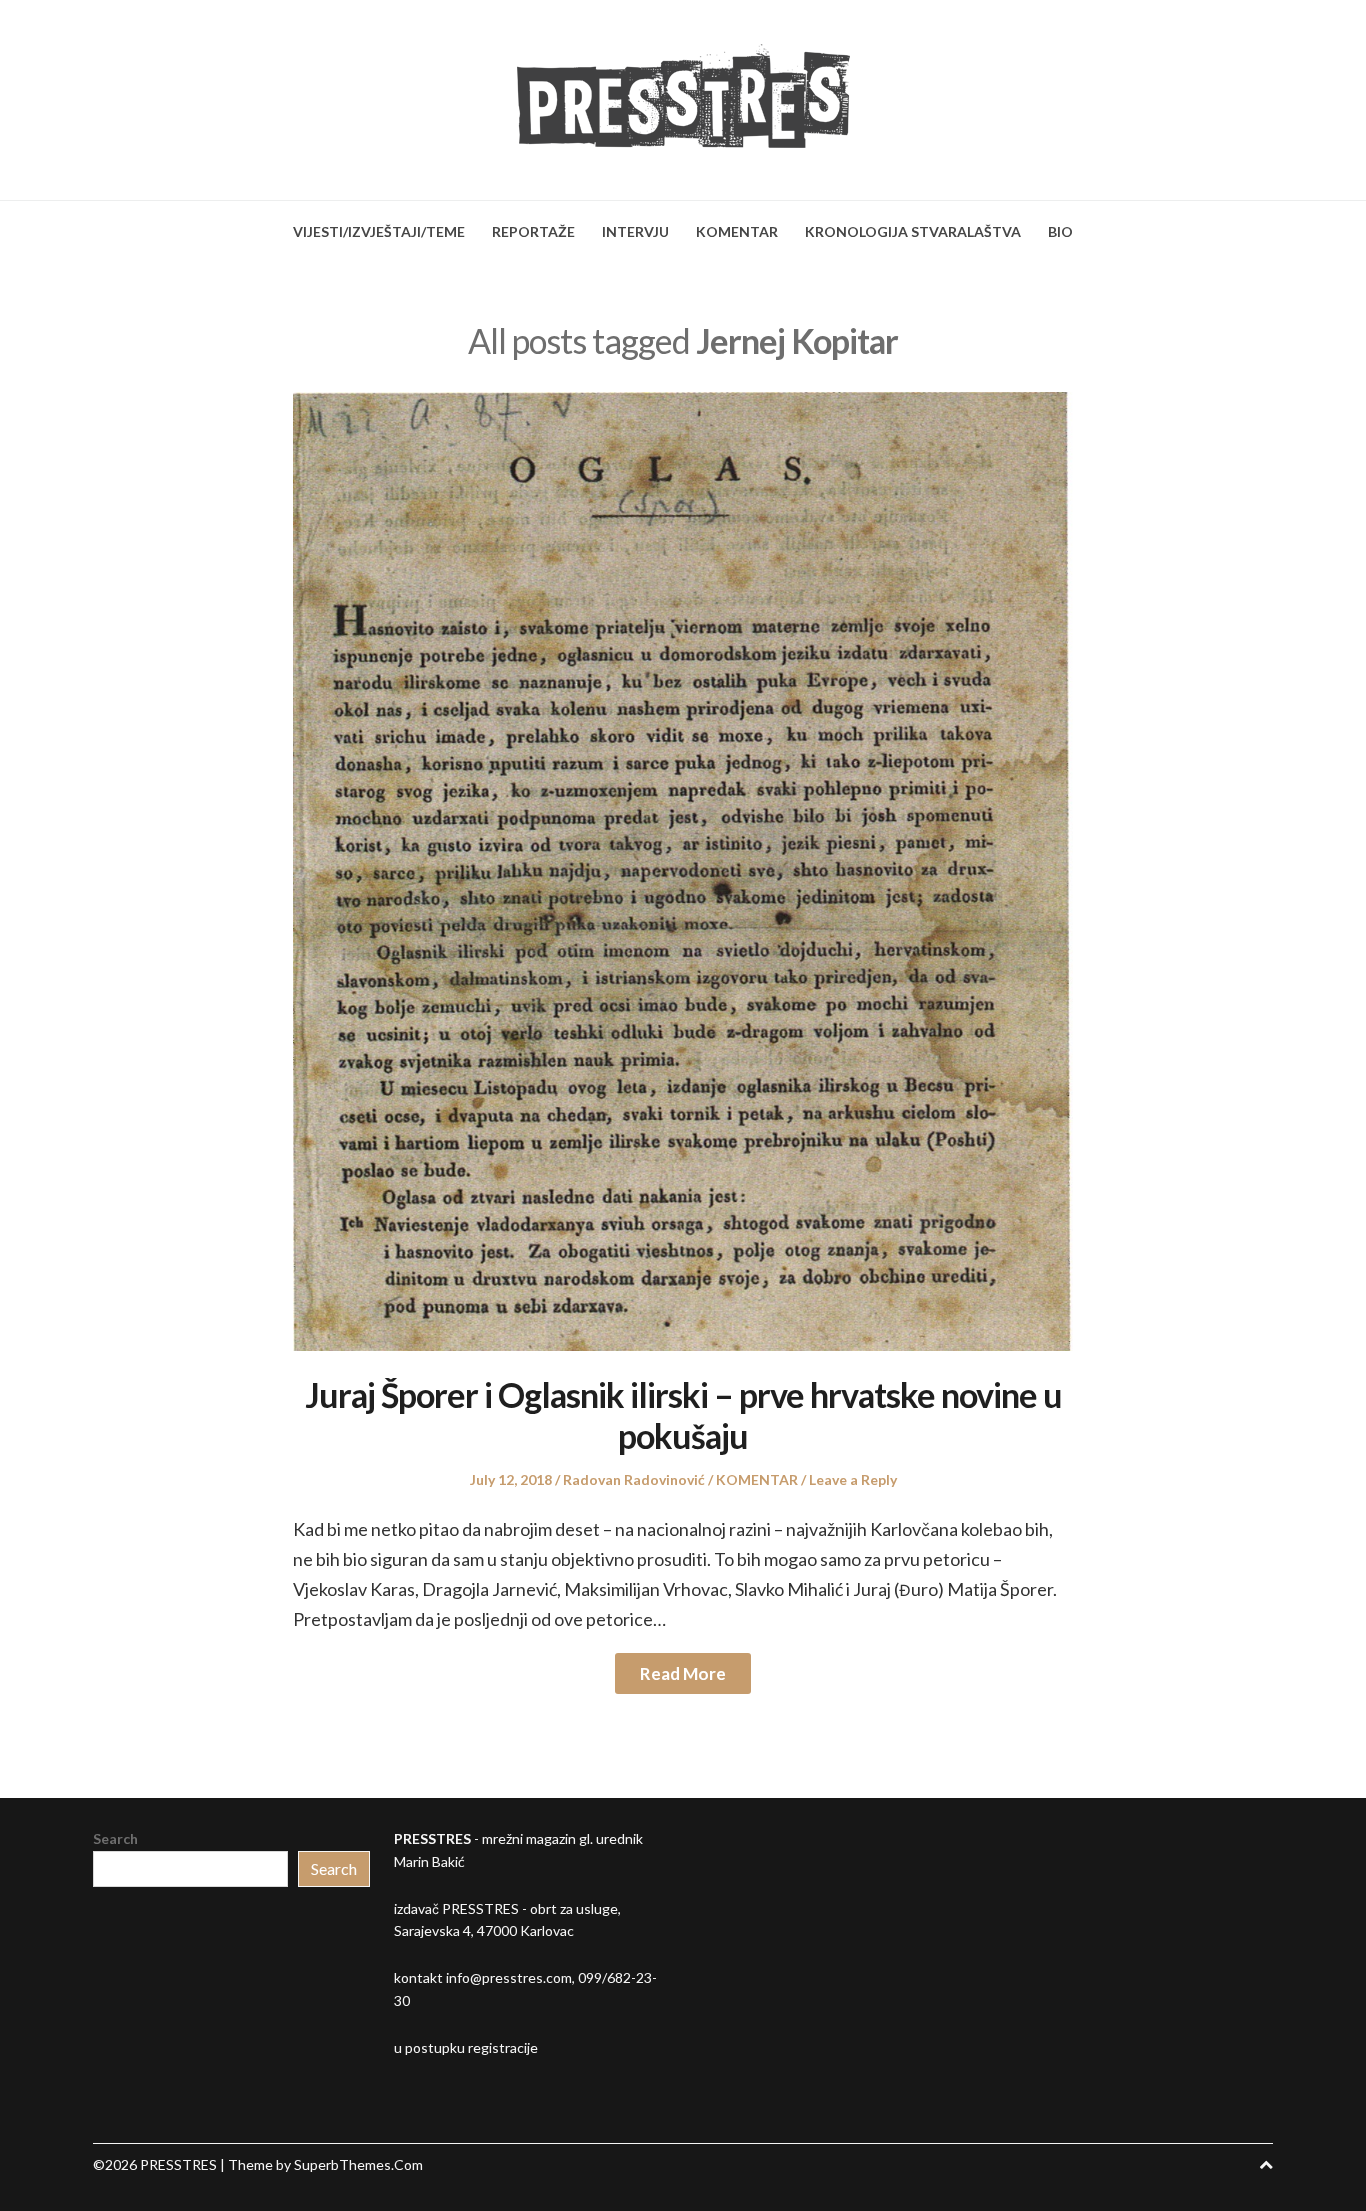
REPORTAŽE (533, 231)
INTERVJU (635, 231)
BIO (1060, 231)
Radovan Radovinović (634, 1479)
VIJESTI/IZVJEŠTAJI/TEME (379, 231)
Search (115, 1838)
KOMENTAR (737, 231)
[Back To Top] (1266, 2164)
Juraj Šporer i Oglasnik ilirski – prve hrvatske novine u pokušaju (683, 1415)
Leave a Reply (853, 1479)
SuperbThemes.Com (358, 2164)
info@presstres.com (509, 1977)
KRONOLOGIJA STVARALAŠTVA (913, 231)
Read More (683, 1673)
